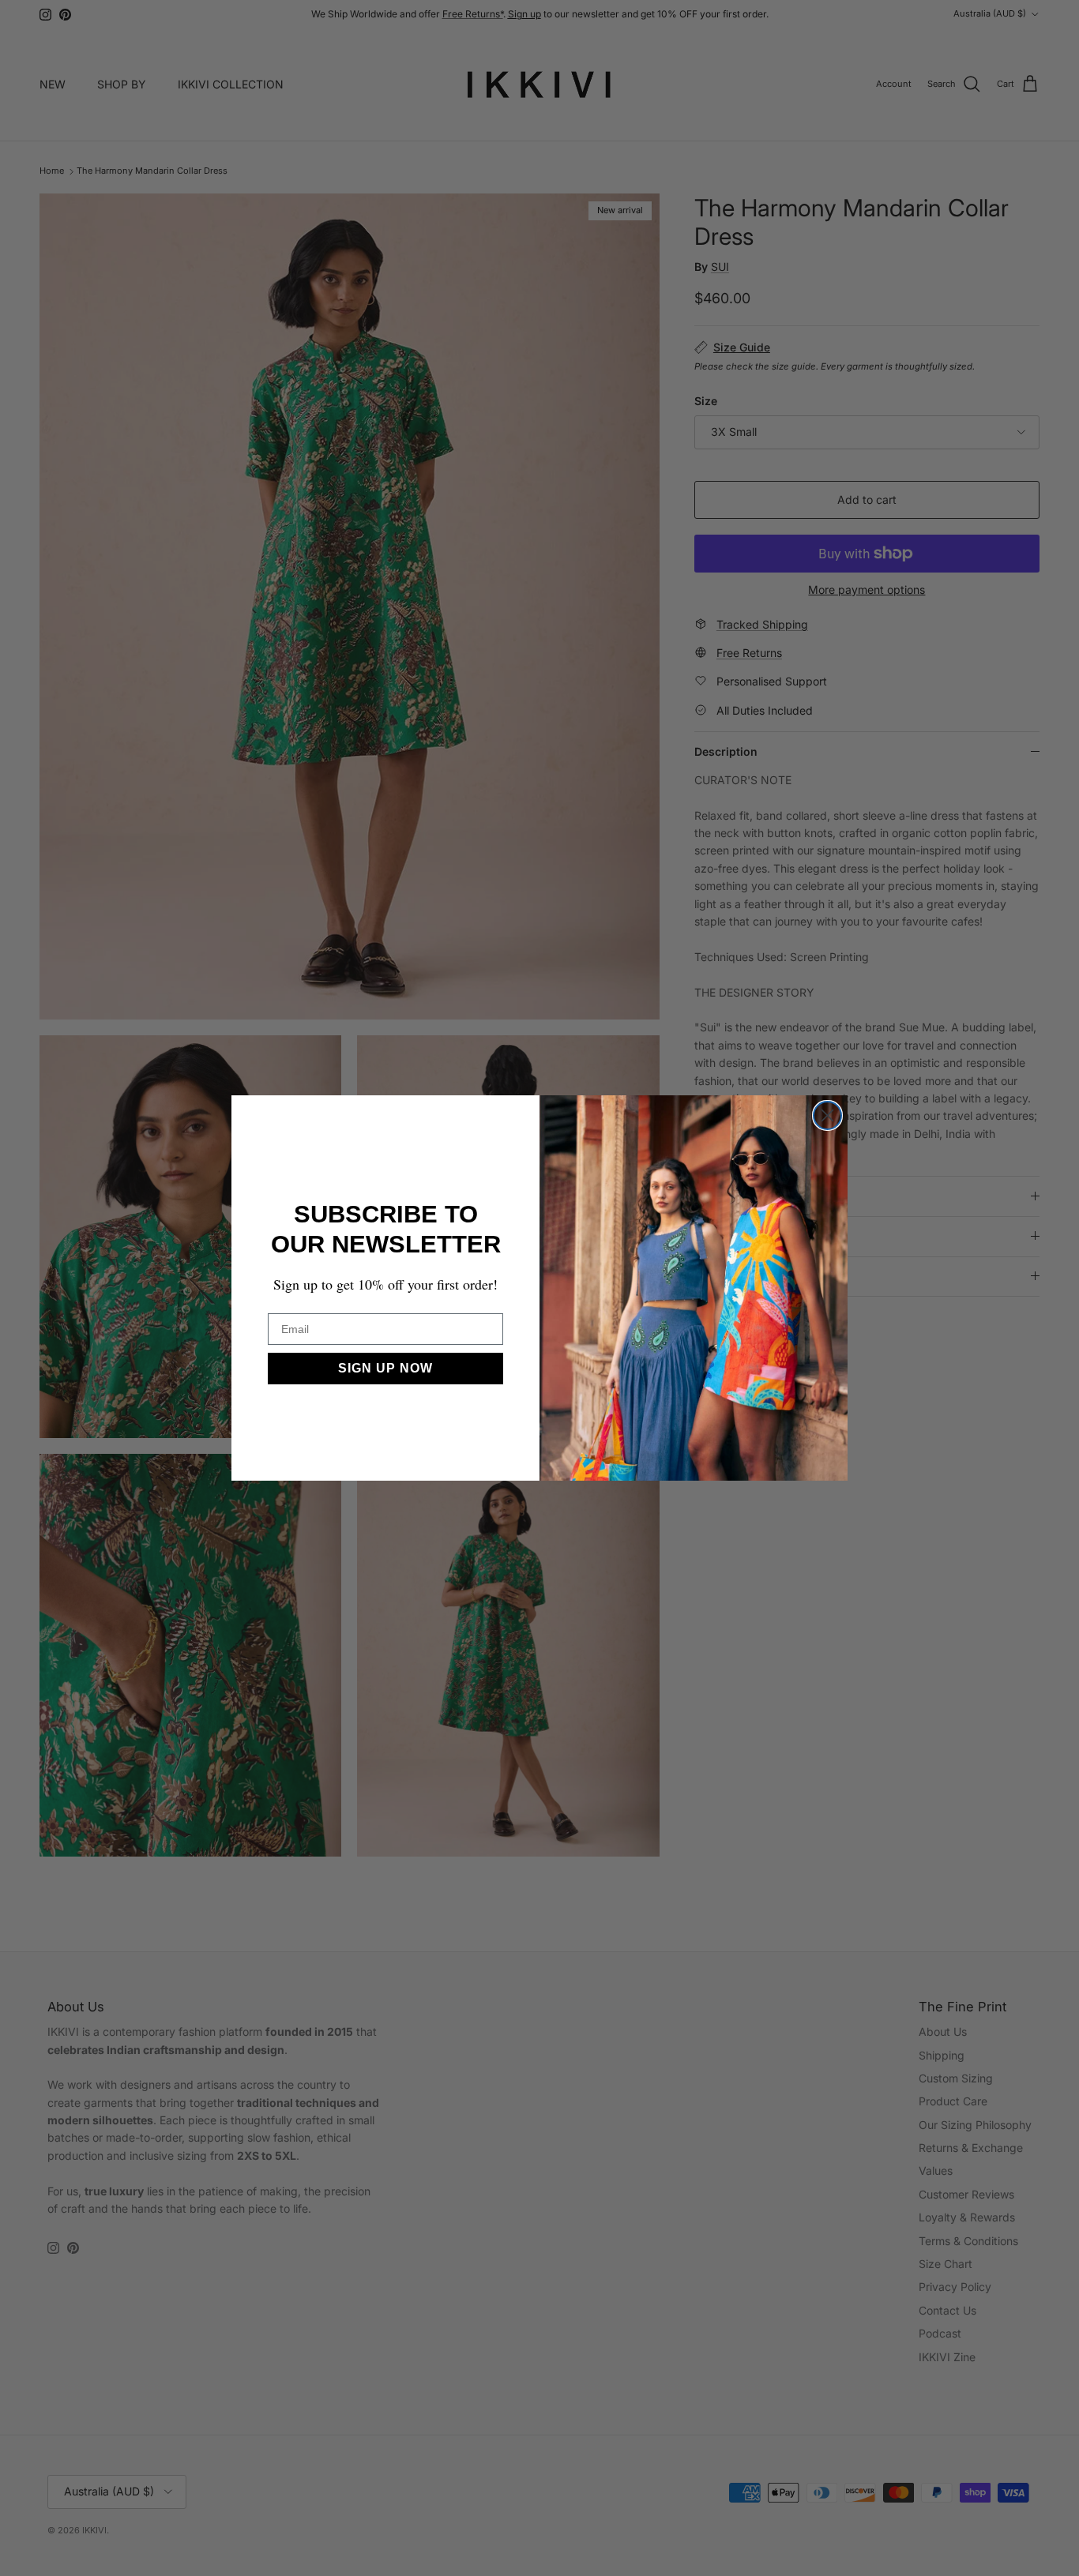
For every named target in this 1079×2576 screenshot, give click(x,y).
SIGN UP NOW (385, 1368)
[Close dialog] (827, 1115)
